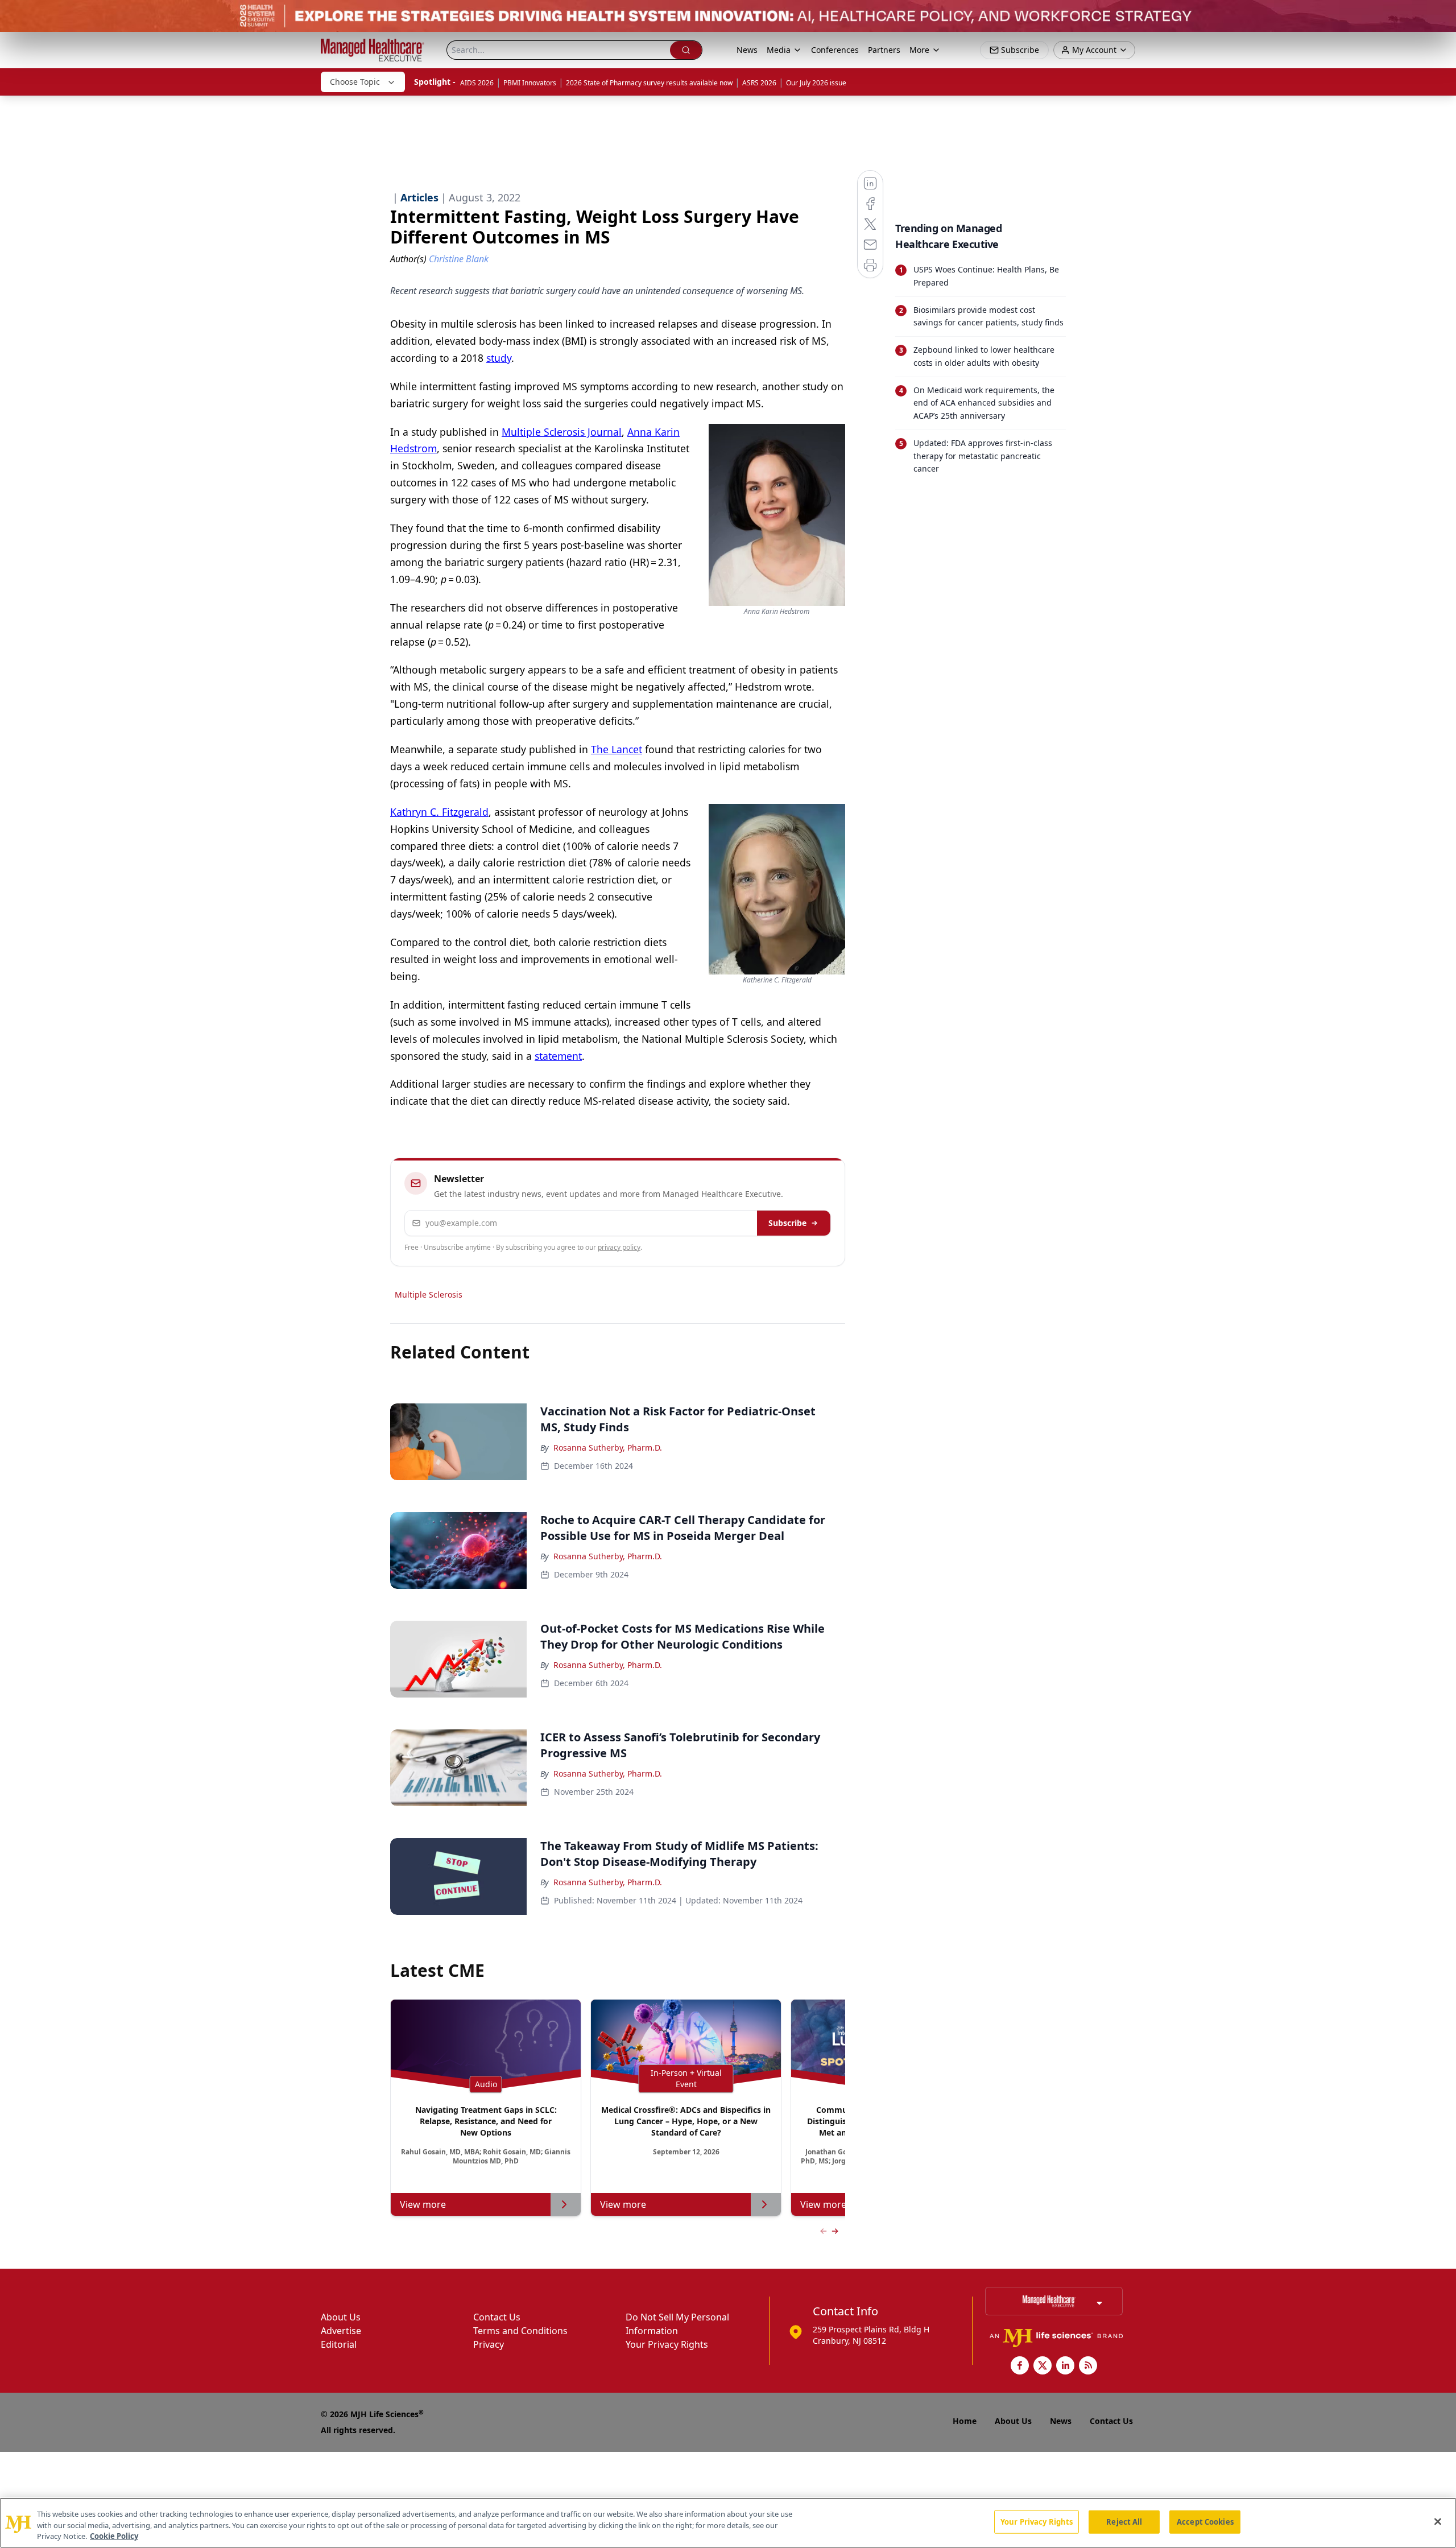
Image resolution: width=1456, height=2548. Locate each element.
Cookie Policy (114, 2536)
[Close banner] (1441, 15)
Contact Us (497, 2317)
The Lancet (617, 749)
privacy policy (619, 1247)
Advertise (341, 2331)
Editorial (339, 2344)
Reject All (1124, 2521)
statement (558, 1056)
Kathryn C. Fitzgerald (439, 812)
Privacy (489, 2344)
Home (965, 2421)
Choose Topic (355, 82)
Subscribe (787, 1223)
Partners (884, 50)
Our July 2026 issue (816, 83)
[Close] (1438, 2521)
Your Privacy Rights (667, 2344)
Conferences (835, 50)
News (747, 50)
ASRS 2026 (759, 83)
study (499, 358)
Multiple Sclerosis (429, 1294)
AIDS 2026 (477, 83)
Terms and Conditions (520, 2331)
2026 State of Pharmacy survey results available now (649, 83)
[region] (728, 2523)
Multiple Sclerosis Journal (562, 432)
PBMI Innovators (530, 83)
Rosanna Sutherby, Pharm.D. (608, 1448)
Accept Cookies (1205, 2521)
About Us (341, 2317)
